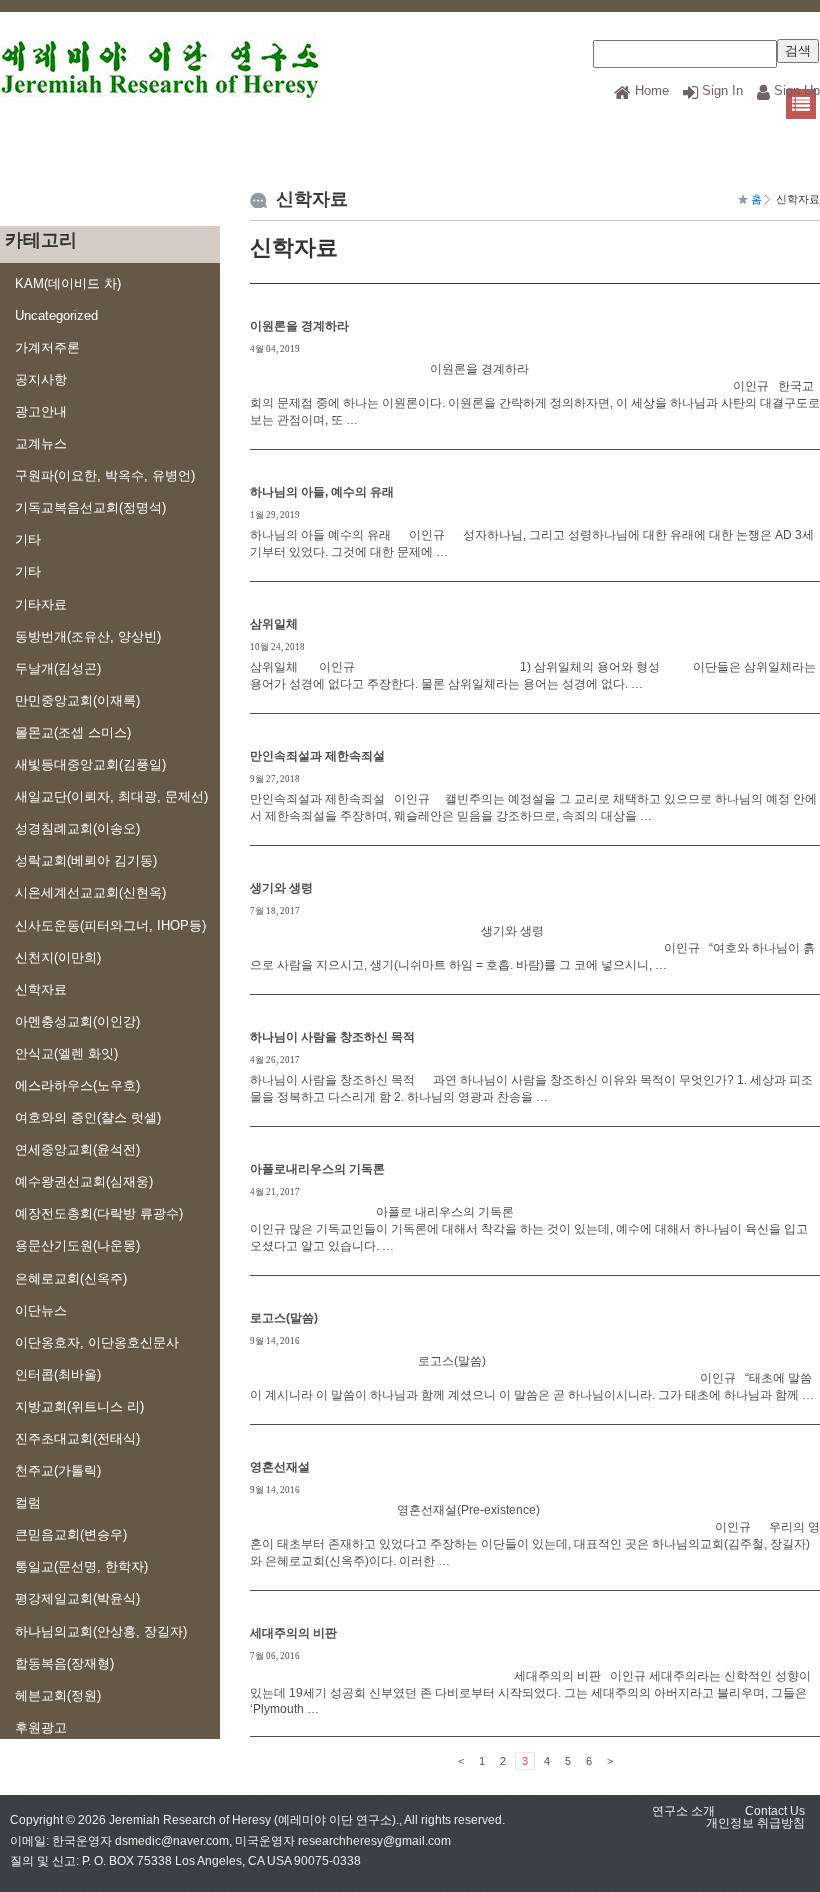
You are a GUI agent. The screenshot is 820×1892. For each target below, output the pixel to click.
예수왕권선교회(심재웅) (84, 1181)
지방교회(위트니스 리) (79, 1406)
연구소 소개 (683, 1811)
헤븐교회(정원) (58, 1695)
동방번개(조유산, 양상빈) (88, 636)
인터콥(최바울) (58, 1374)
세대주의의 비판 (293, 1633)
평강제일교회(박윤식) (77, 1598)
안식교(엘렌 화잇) (66, 1053)
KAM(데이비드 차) (68, 283)
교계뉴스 (41, 443)
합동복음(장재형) (64, 1663)
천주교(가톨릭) (58, 1470)
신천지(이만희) (58, 957)
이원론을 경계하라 (299, 326)
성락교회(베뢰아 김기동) (86, 860)
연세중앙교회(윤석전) (77, 1149)
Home (652, 90)
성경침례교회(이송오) (77, 828)
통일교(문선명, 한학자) (81, 1566)
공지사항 (41, 379)
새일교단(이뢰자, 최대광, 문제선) (111, 796)
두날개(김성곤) (58, 668)
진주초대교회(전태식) (77, 1438)
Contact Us (775, 1811)
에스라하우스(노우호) (77, 1085)
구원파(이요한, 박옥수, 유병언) (105, 475)
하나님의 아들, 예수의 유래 (322, 492)
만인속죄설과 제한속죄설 (317, 756)
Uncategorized (56, 315)
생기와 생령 (281, 888)
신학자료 (41, 989)
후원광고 (41, 1727)
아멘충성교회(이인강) (77, 1021)
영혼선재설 (280, 1467)
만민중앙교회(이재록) (77, 700)
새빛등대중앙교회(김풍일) (90, 764)
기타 (28, 539)
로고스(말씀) (284, 1318)
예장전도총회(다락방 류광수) (99, 1213)
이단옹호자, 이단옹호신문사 (97, 1342)
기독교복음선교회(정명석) (90, 507)
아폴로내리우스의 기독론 (317, 1169)
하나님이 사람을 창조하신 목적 (332, 1037)
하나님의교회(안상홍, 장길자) (101, 1631)
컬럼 (28, 1502)
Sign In (722, 90)
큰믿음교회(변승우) (71, 1534)
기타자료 (41, 604)
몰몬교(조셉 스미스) (73, 732)
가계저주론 (47, 347)
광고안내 (41, 411)
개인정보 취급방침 (755, 1823)
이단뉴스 (41, 1310)
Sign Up (797, 90)
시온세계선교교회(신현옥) (90, 892)
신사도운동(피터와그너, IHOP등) (110, 925)
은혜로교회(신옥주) (71, 1278)
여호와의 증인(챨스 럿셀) (88, 1117)
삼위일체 (274, 624)
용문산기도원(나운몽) (77, 1245)
